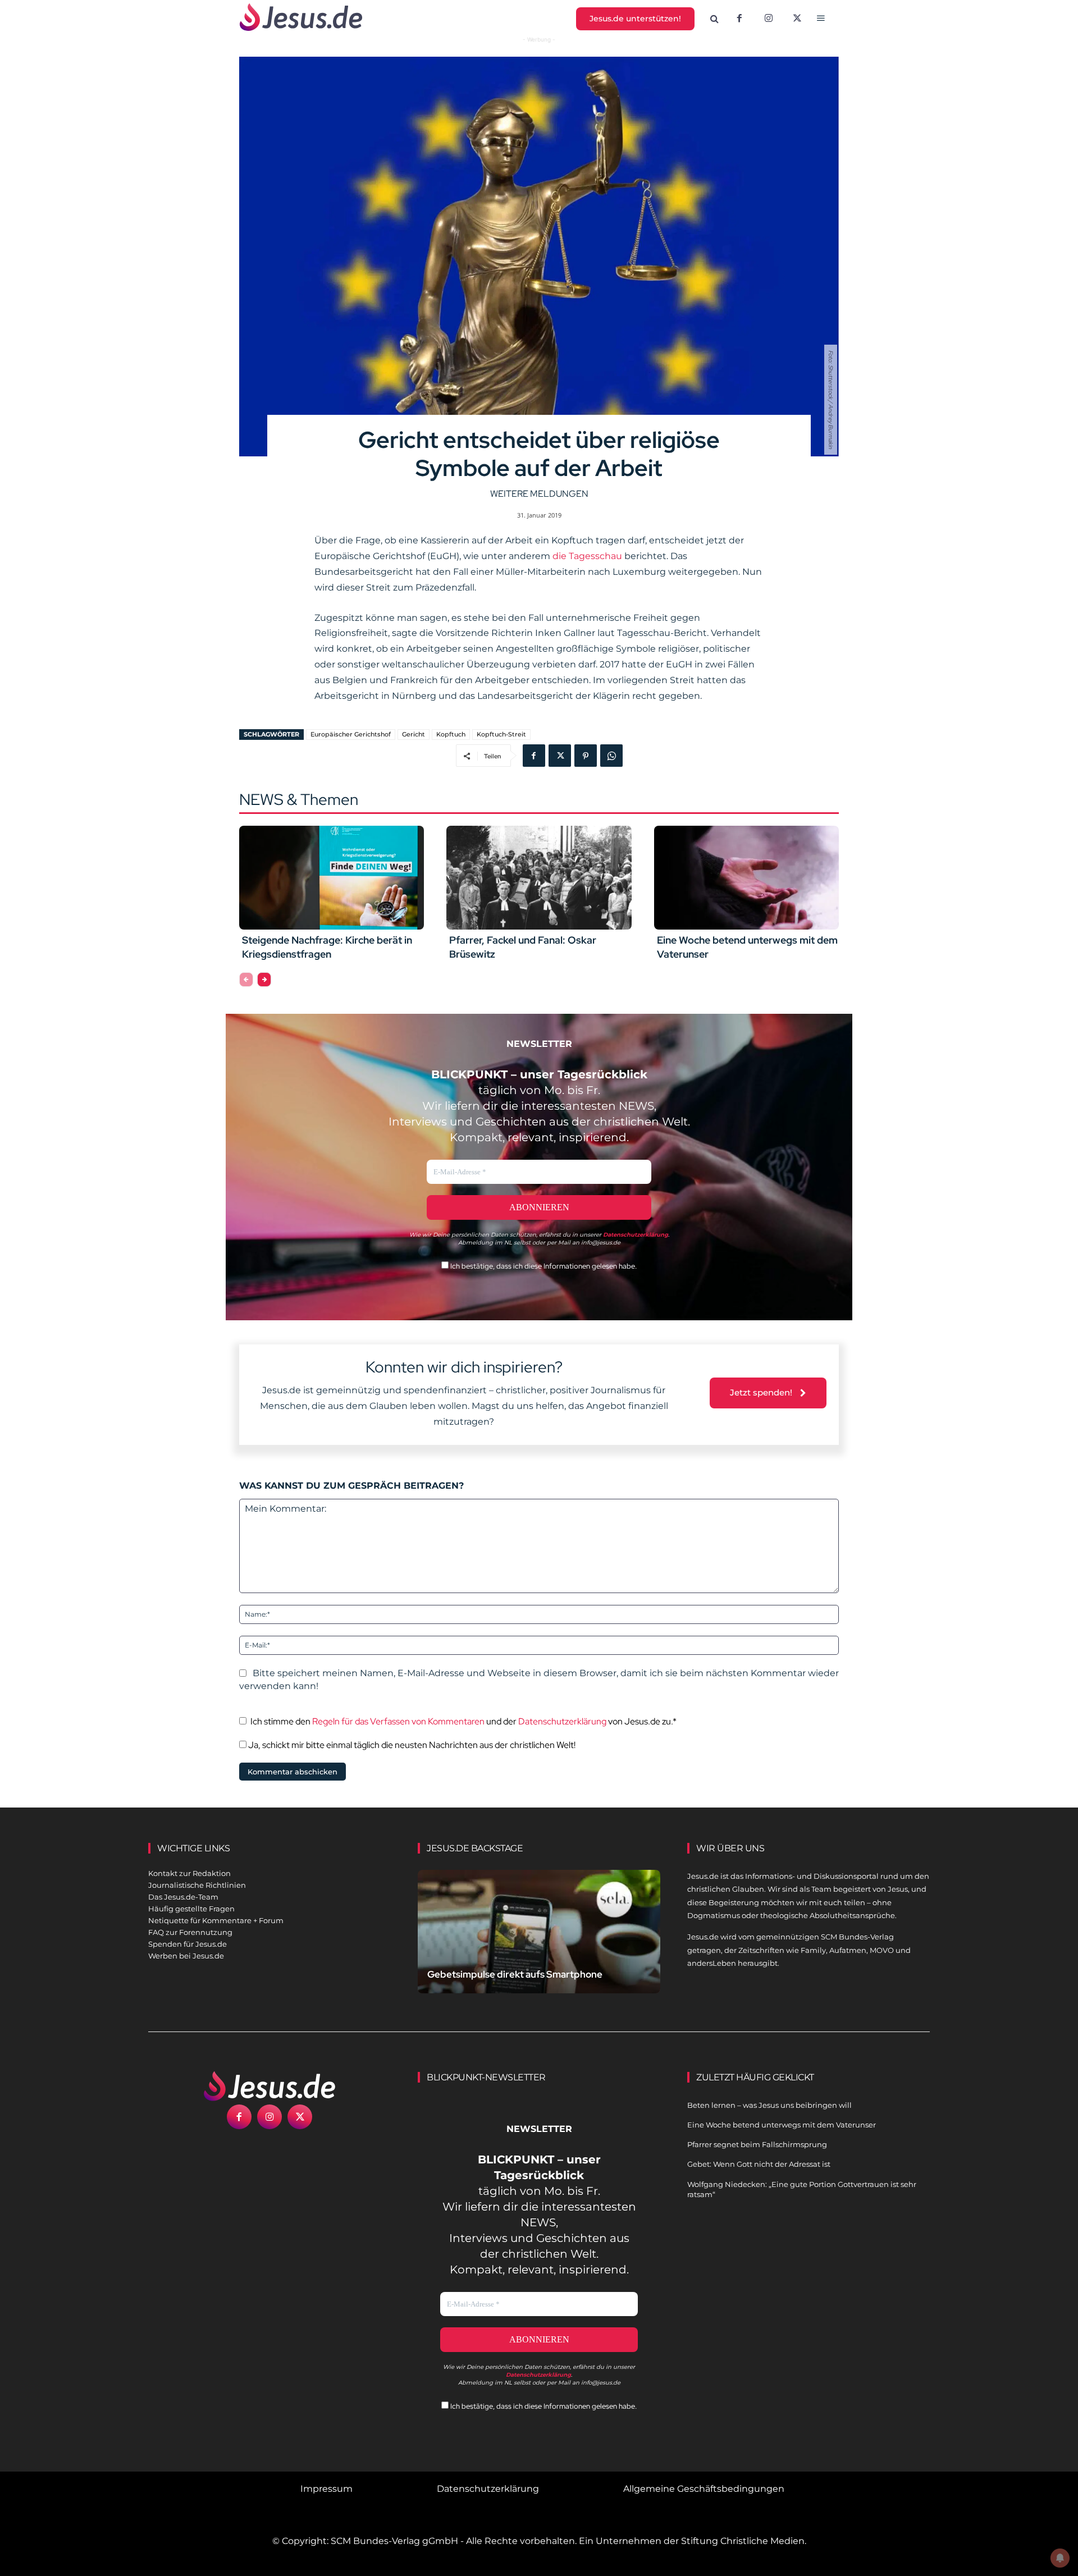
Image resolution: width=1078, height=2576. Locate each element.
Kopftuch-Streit (501, 734)
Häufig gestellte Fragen (191, 1909)
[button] (715, 19)
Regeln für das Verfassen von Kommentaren (398, 1721)
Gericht (414, 734)
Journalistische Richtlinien (197, 1885)
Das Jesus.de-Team (183, 1897)
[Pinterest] (586, 756)
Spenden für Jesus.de (188, 1944)
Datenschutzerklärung (562, 1721)
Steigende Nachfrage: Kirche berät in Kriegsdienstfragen (327, 947)
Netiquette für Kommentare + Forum (216, 1920)
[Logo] (269, 2086)
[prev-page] (246, 980)
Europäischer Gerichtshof (351, 734)
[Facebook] (739, 19)
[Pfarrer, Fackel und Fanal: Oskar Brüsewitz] (539, 877)
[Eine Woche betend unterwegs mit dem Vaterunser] (746, 877)
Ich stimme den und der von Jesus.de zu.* (463, 1721)
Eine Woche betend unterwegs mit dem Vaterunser (782, 2125)
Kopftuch (451, 734)
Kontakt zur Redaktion (189, 1873)
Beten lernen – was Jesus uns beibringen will (769, 2105)
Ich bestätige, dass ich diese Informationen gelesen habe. (543, 1266)
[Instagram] (769, 19)
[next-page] (264, 980)
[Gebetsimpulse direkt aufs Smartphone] (539, 1945)
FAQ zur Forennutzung (190, 1932)
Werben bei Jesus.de (186, 1956)
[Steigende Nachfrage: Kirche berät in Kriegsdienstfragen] (332, 877)
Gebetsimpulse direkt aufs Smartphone (515, 1974)
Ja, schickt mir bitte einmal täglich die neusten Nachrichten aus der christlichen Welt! (411, 1745)
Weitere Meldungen (539, 494)
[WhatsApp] (611, 756)
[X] (798, 19)
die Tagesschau (586, 556)
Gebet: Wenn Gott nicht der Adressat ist (759, 2164)
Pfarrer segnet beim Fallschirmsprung (757, 2144)
